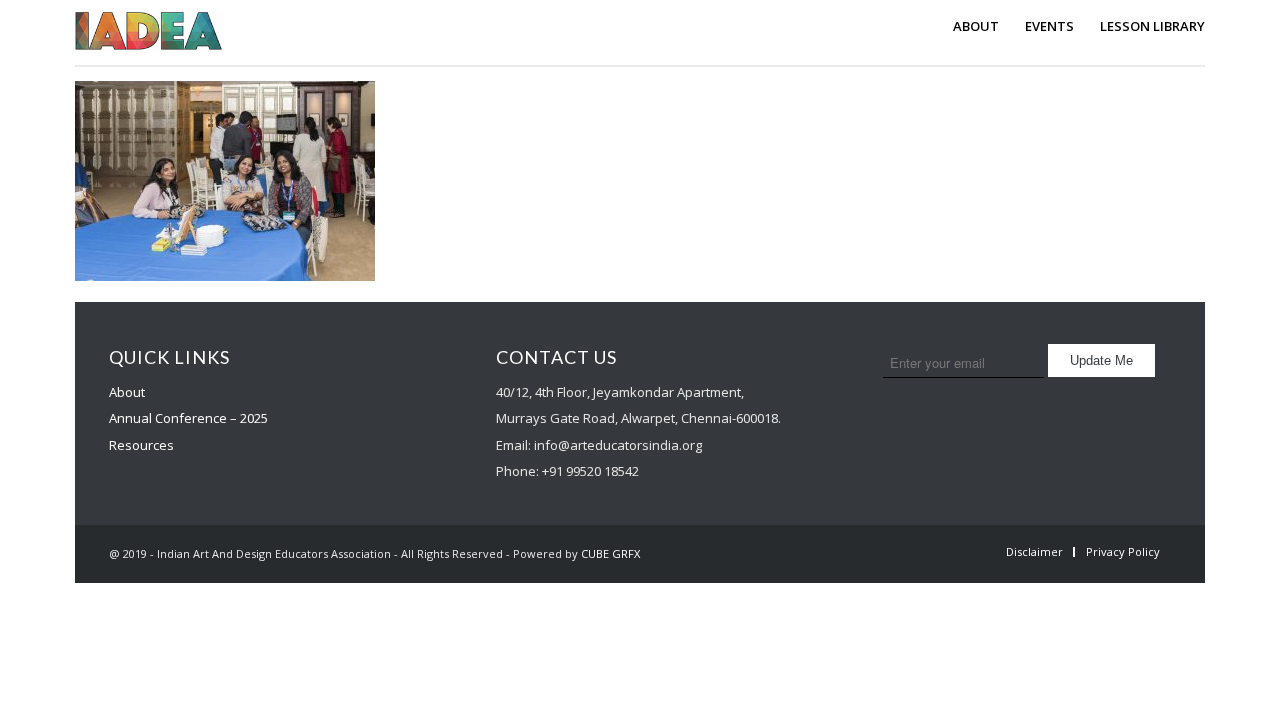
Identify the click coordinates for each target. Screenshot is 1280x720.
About (127, 392)
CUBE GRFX (610, 553)
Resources (141, 445)
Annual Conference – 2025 (188, 418)
